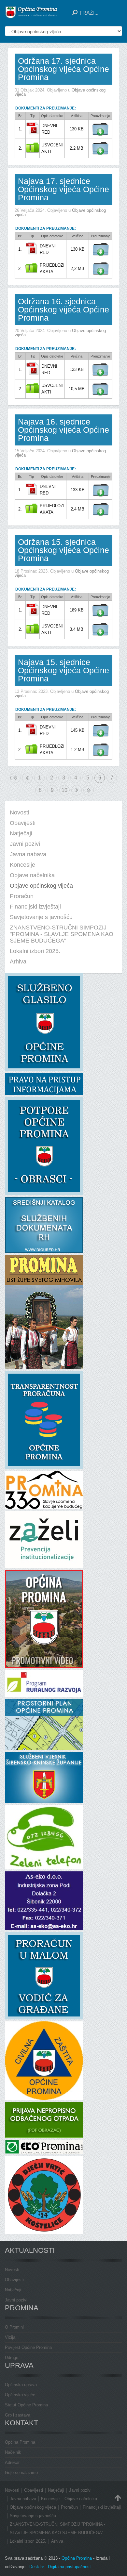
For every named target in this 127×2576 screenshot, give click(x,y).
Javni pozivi (16, 2300)
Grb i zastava (18, 2415)
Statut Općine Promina (26, 2405)
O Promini (14, 2327)
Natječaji (13, 2290)
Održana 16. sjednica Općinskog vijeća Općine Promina (63, 309)
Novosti (12, 2270)
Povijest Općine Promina (28, 2347)
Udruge (12, 2358)
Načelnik (13, 2452)
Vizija (10, 2337)
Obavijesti (14, 2280)
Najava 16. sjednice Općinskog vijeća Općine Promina (63, 430)
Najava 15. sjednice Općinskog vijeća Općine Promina (63, 670)
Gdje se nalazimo (21, 2473)
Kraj (89, 790)
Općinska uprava (21, 2385)
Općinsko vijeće (20, 2395)
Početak (11, 778)
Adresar (12, 2462)
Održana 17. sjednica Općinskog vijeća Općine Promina (63, 69)
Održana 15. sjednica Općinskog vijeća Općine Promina (63, 550)
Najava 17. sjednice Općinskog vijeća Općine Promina (63, 189)
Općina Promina (20, 2442)
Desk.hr (37, 2567)
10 (64, 790)
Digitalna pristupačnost (69, 2567)
